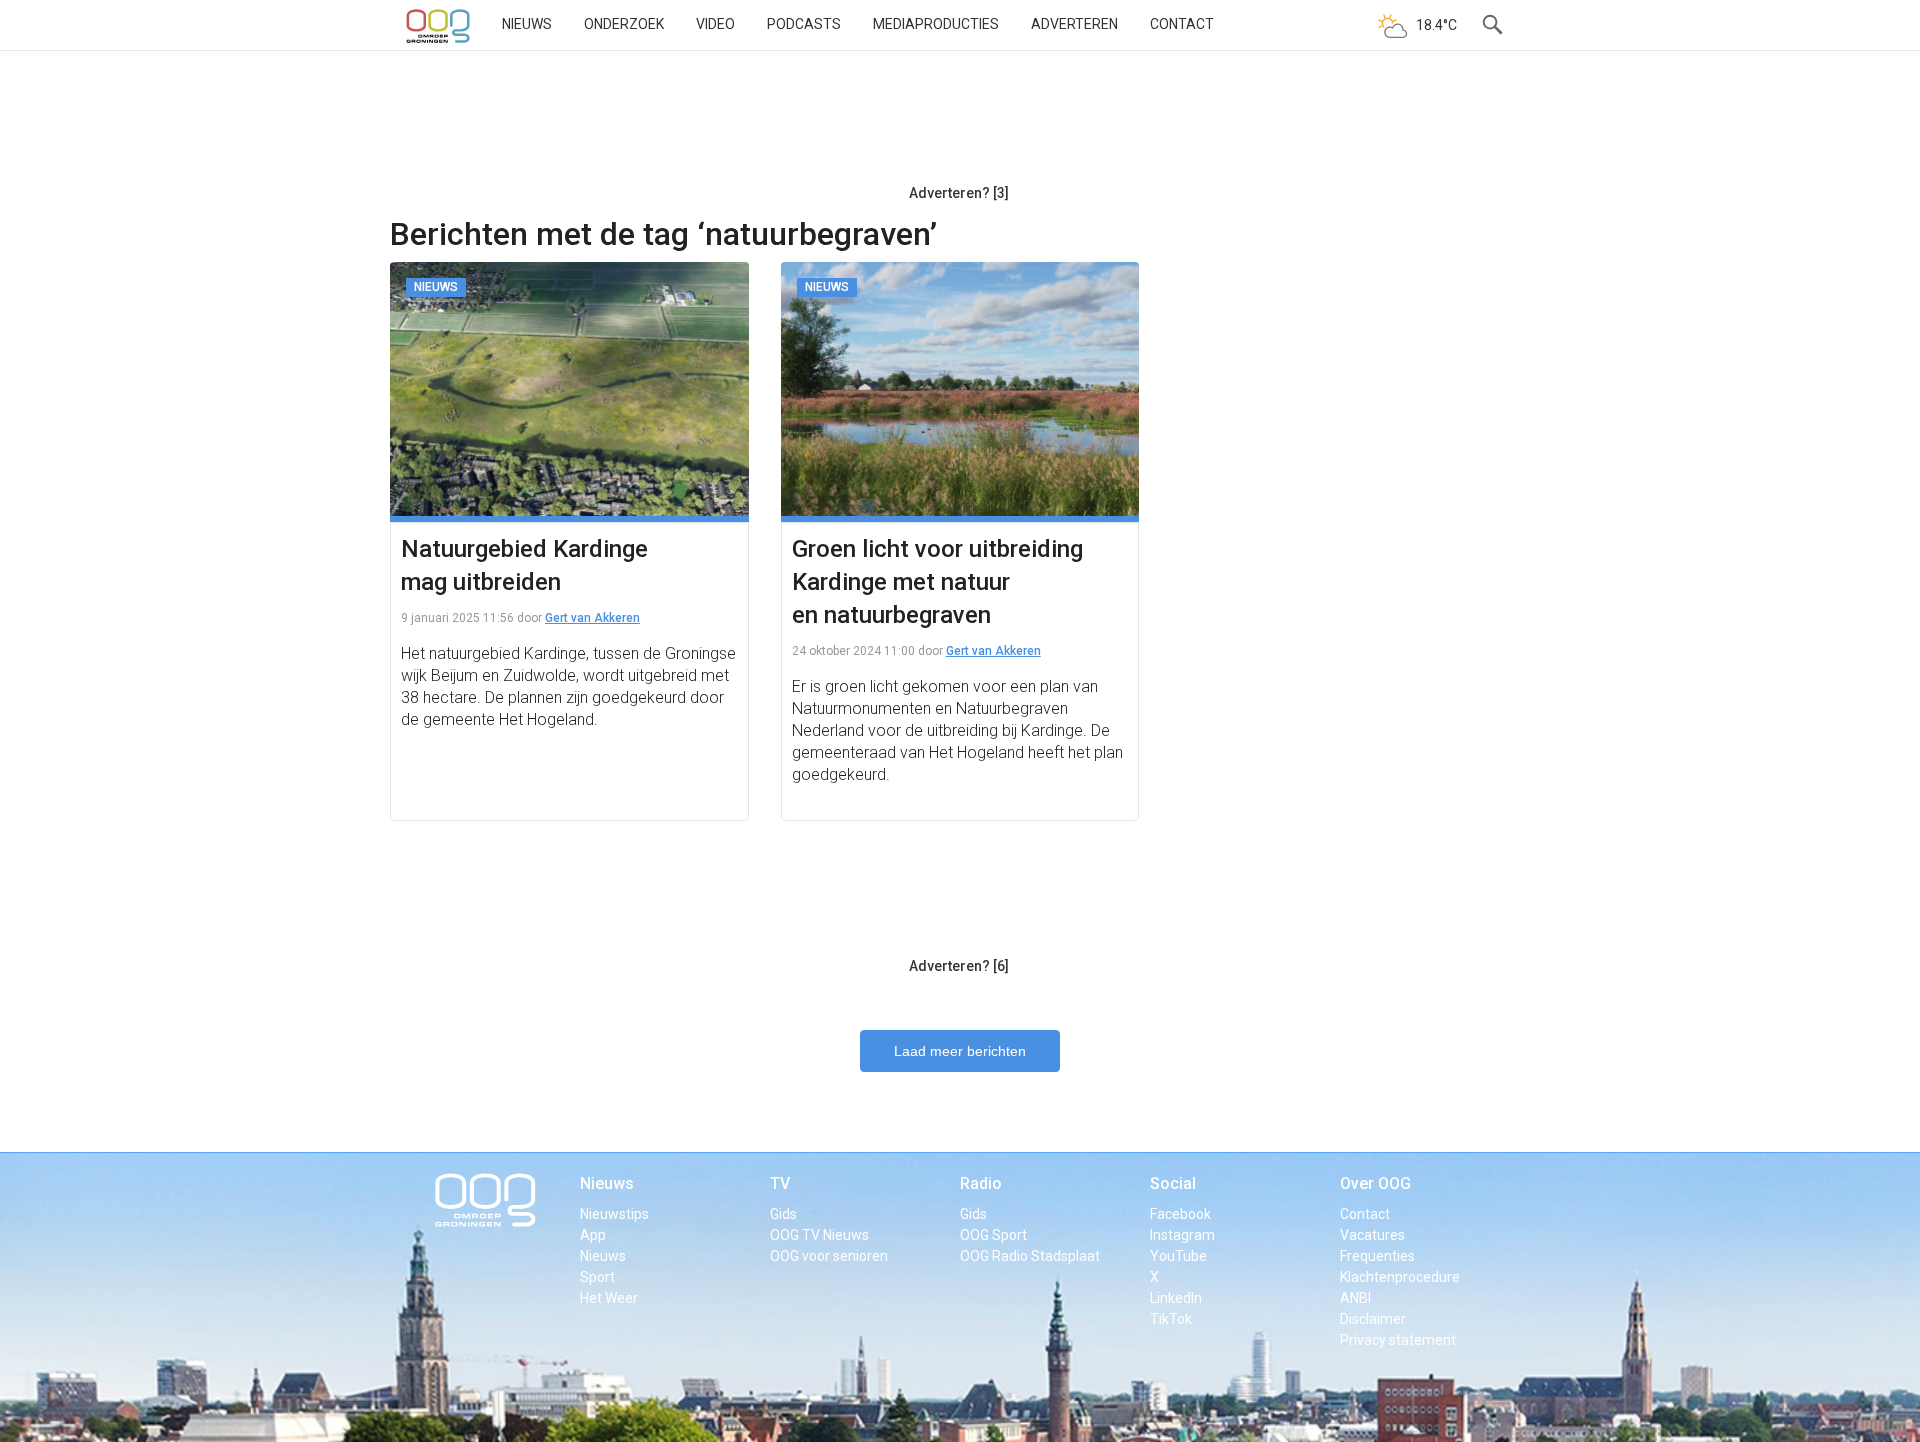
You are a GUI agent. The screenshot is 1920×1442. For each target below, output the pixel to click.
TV (780, 1183)
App (593, 1235)
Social (1173, 1183)
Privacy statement (1398, 1340)
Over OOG (1375, 1183)
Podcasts (804, 24)
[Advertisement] (959, 125)
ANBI (1355, 1298)
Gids (783, 1214)
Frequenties (1377, 1256)
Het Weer (609, 1298)
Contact (1182, 24)
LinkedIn (1176, 1298)
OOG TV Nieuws (819, 1235)
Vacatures (1372, 1235)
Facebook (1180, 1214)
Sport (597, 1277)
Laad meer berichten (960, 1051)
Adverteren (1074, 24)
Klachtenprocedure (1400, 1277)
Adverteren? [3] (959, 193)
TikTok (1171, 1319)
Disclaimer (1373, 1319)
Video (715, 24)
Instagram (1182, 1235)
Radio (981, 1183)
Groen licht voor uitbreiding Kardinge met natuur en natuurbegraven (937, 582)
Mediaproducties (936, 24)
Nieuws (527, 24)
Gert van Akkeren (592, 618)
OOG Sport (993, 1235)
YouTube (1178, 1256)
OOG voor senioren (829, 1256)
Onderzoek (624, 24)
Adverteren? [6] (959, 966)
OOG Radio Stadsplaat (1030, 1256)
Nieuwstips (614, 1214)
